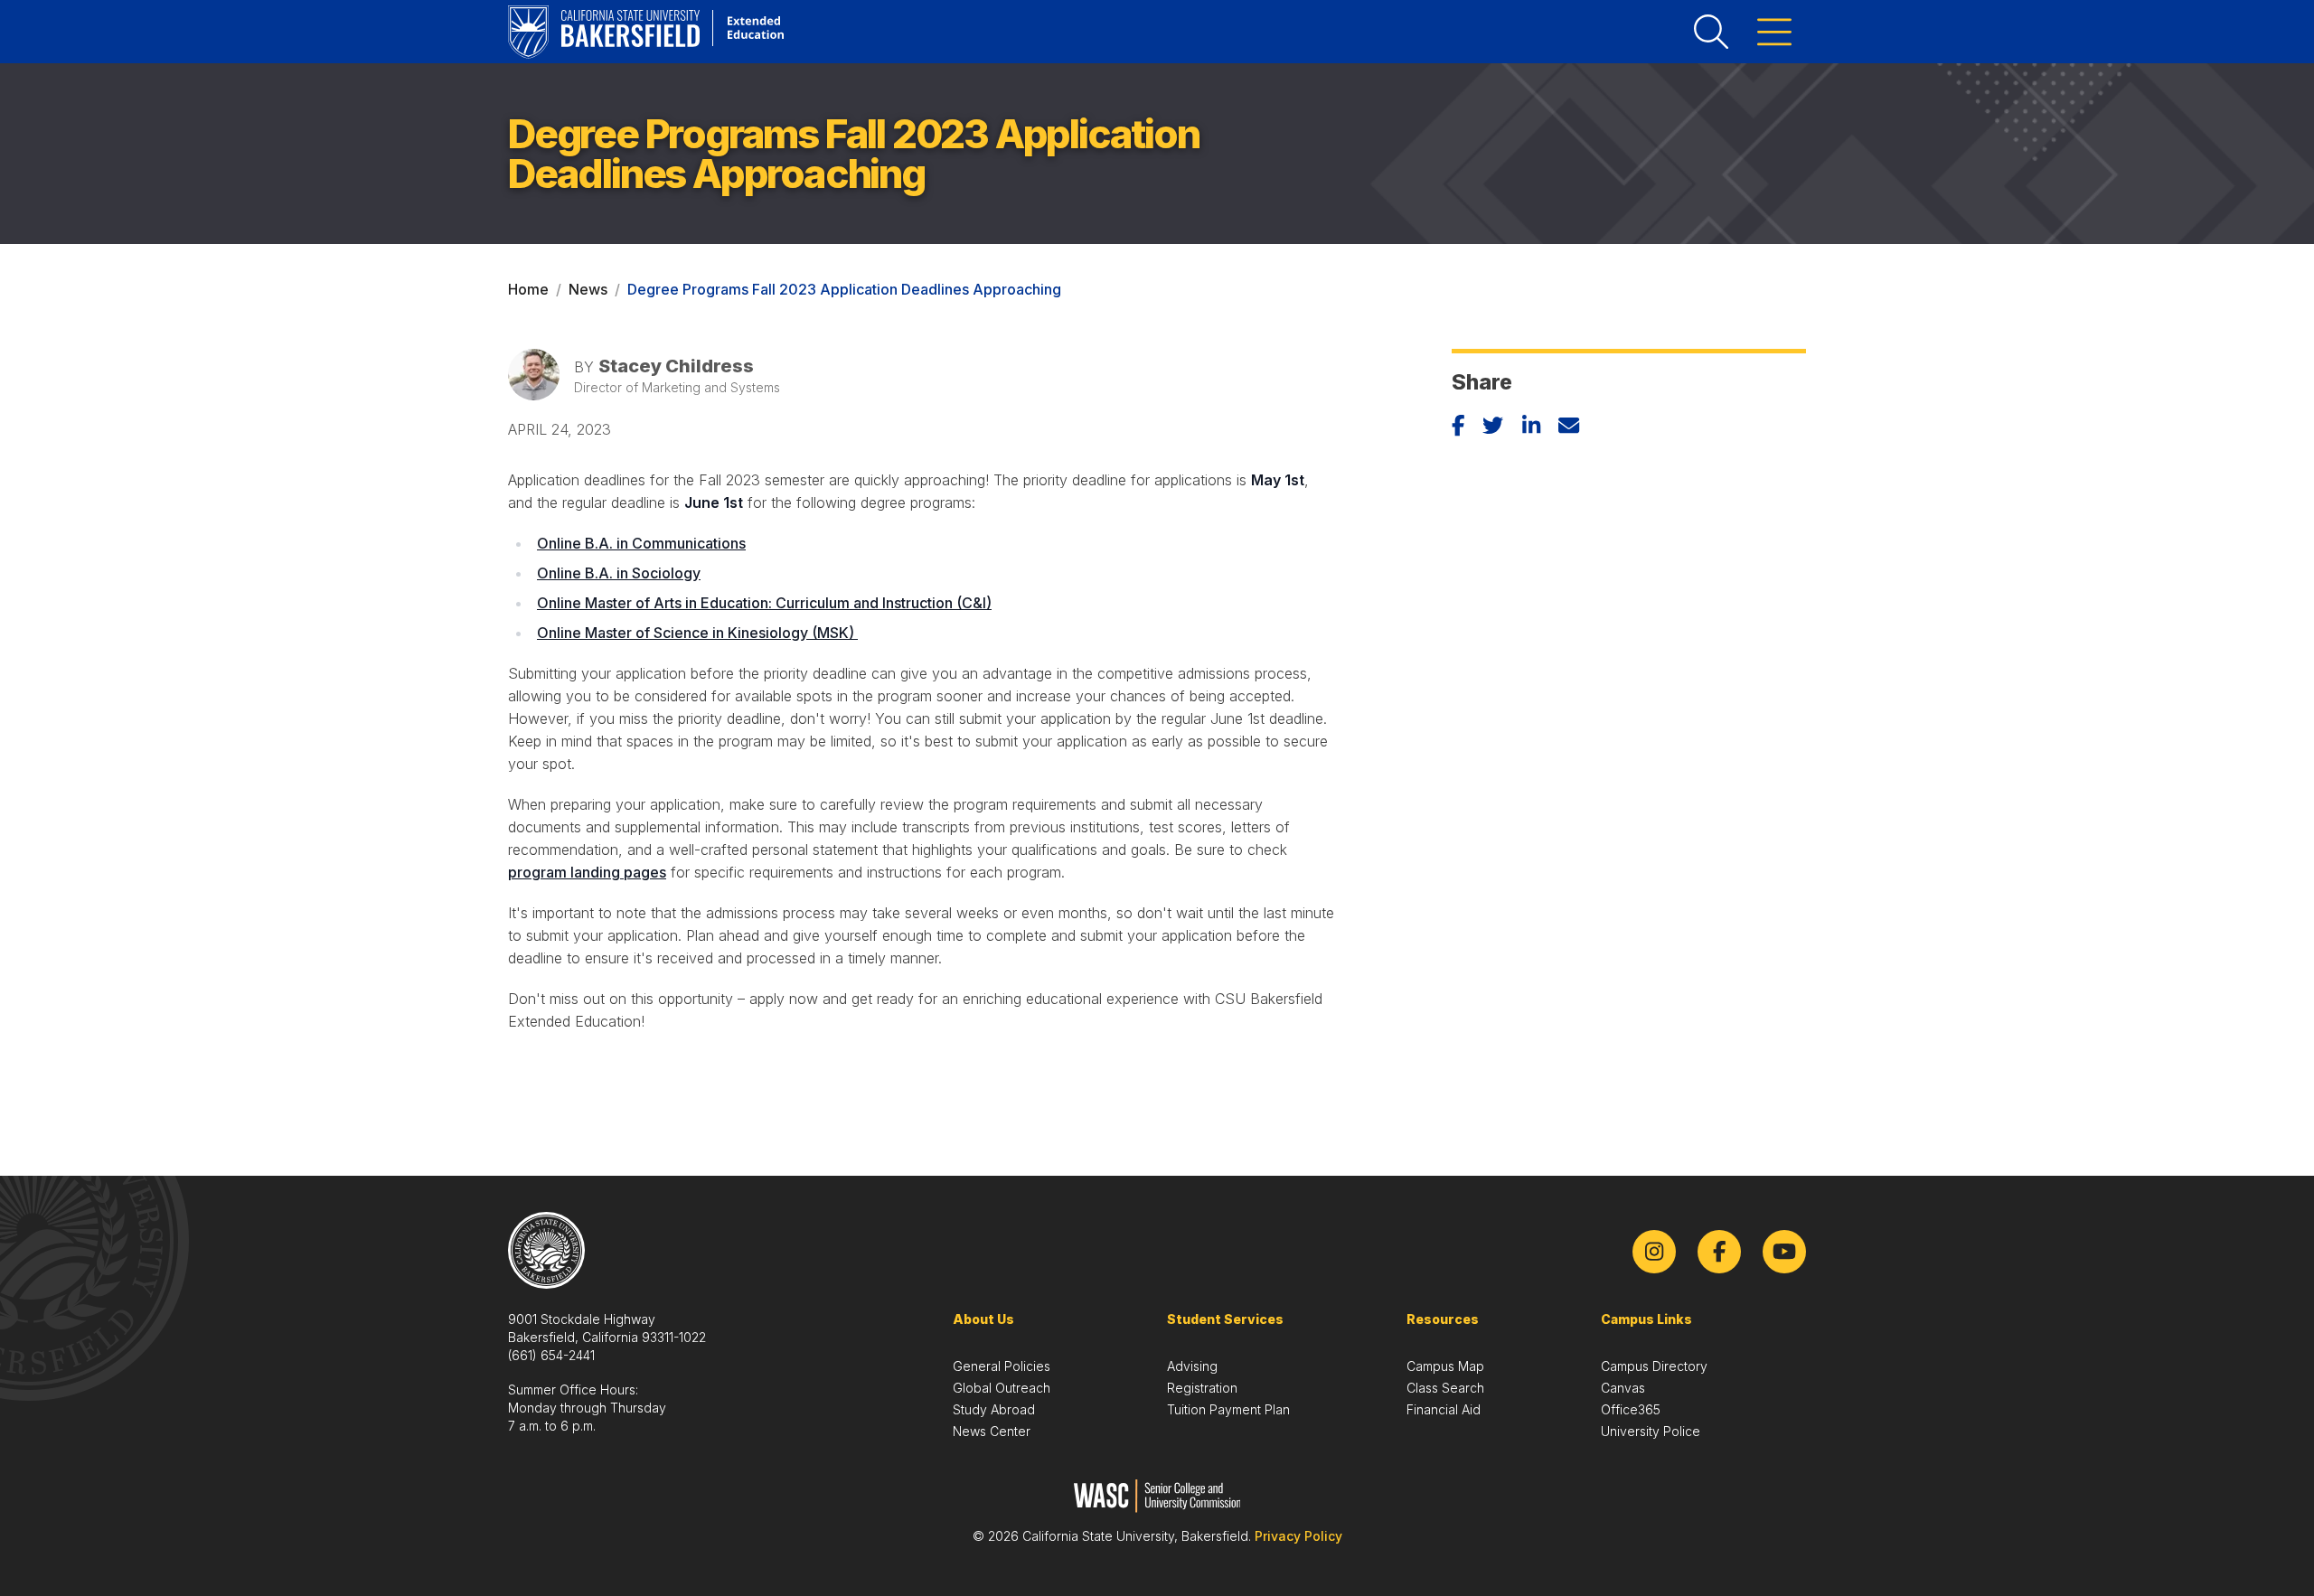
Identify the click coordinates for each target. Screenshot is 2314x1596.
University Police (1651, 1431)
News (588, 289)
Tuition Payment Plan (1228, 1409)
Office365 (1631, 1409)
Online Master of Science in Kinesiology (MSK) (697, 633)
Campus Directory (1654, 1366)
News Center (992, 1431)
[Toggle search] (1711, 32)
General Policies (1002, 1366)
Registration (1202, 1388)
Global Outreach (1002, 1388)
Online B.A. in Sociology (619, 573)
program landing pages (587, 872)
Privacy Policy (1298, 1536)
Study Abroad (994, 1409)
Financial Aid (1444, 1409)
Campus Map (1445, 1366)
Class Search (1445, 1388)
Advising (1192, 1366)
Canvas (1623, 1388)
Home (528, 289)
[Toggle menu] (1774, 32)
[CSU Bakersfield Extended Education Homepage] (646, 32)
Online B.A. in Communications (641, 543)
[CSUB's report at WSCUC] (1157, 1496)
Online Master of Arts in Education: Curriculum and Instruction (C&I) (764, 603)
